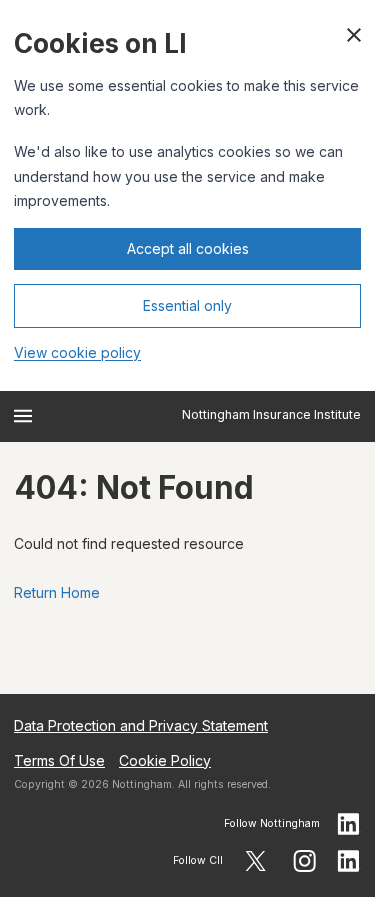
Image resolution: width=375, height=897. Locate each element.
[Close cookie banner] (354, 35)
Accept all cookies (188, 248)
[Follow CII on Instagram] (304, 861)
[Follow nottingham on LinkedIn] (349, 824)
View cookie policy (77, 352)
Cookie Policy (165, 760)
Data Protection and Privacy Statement (141, 725)
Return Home (57, 592)
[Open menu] (23, 416)
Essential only (187, 305)
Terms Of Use (59, 760)
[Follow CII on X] (255, 861)
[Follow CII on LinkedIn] (349, 861)
